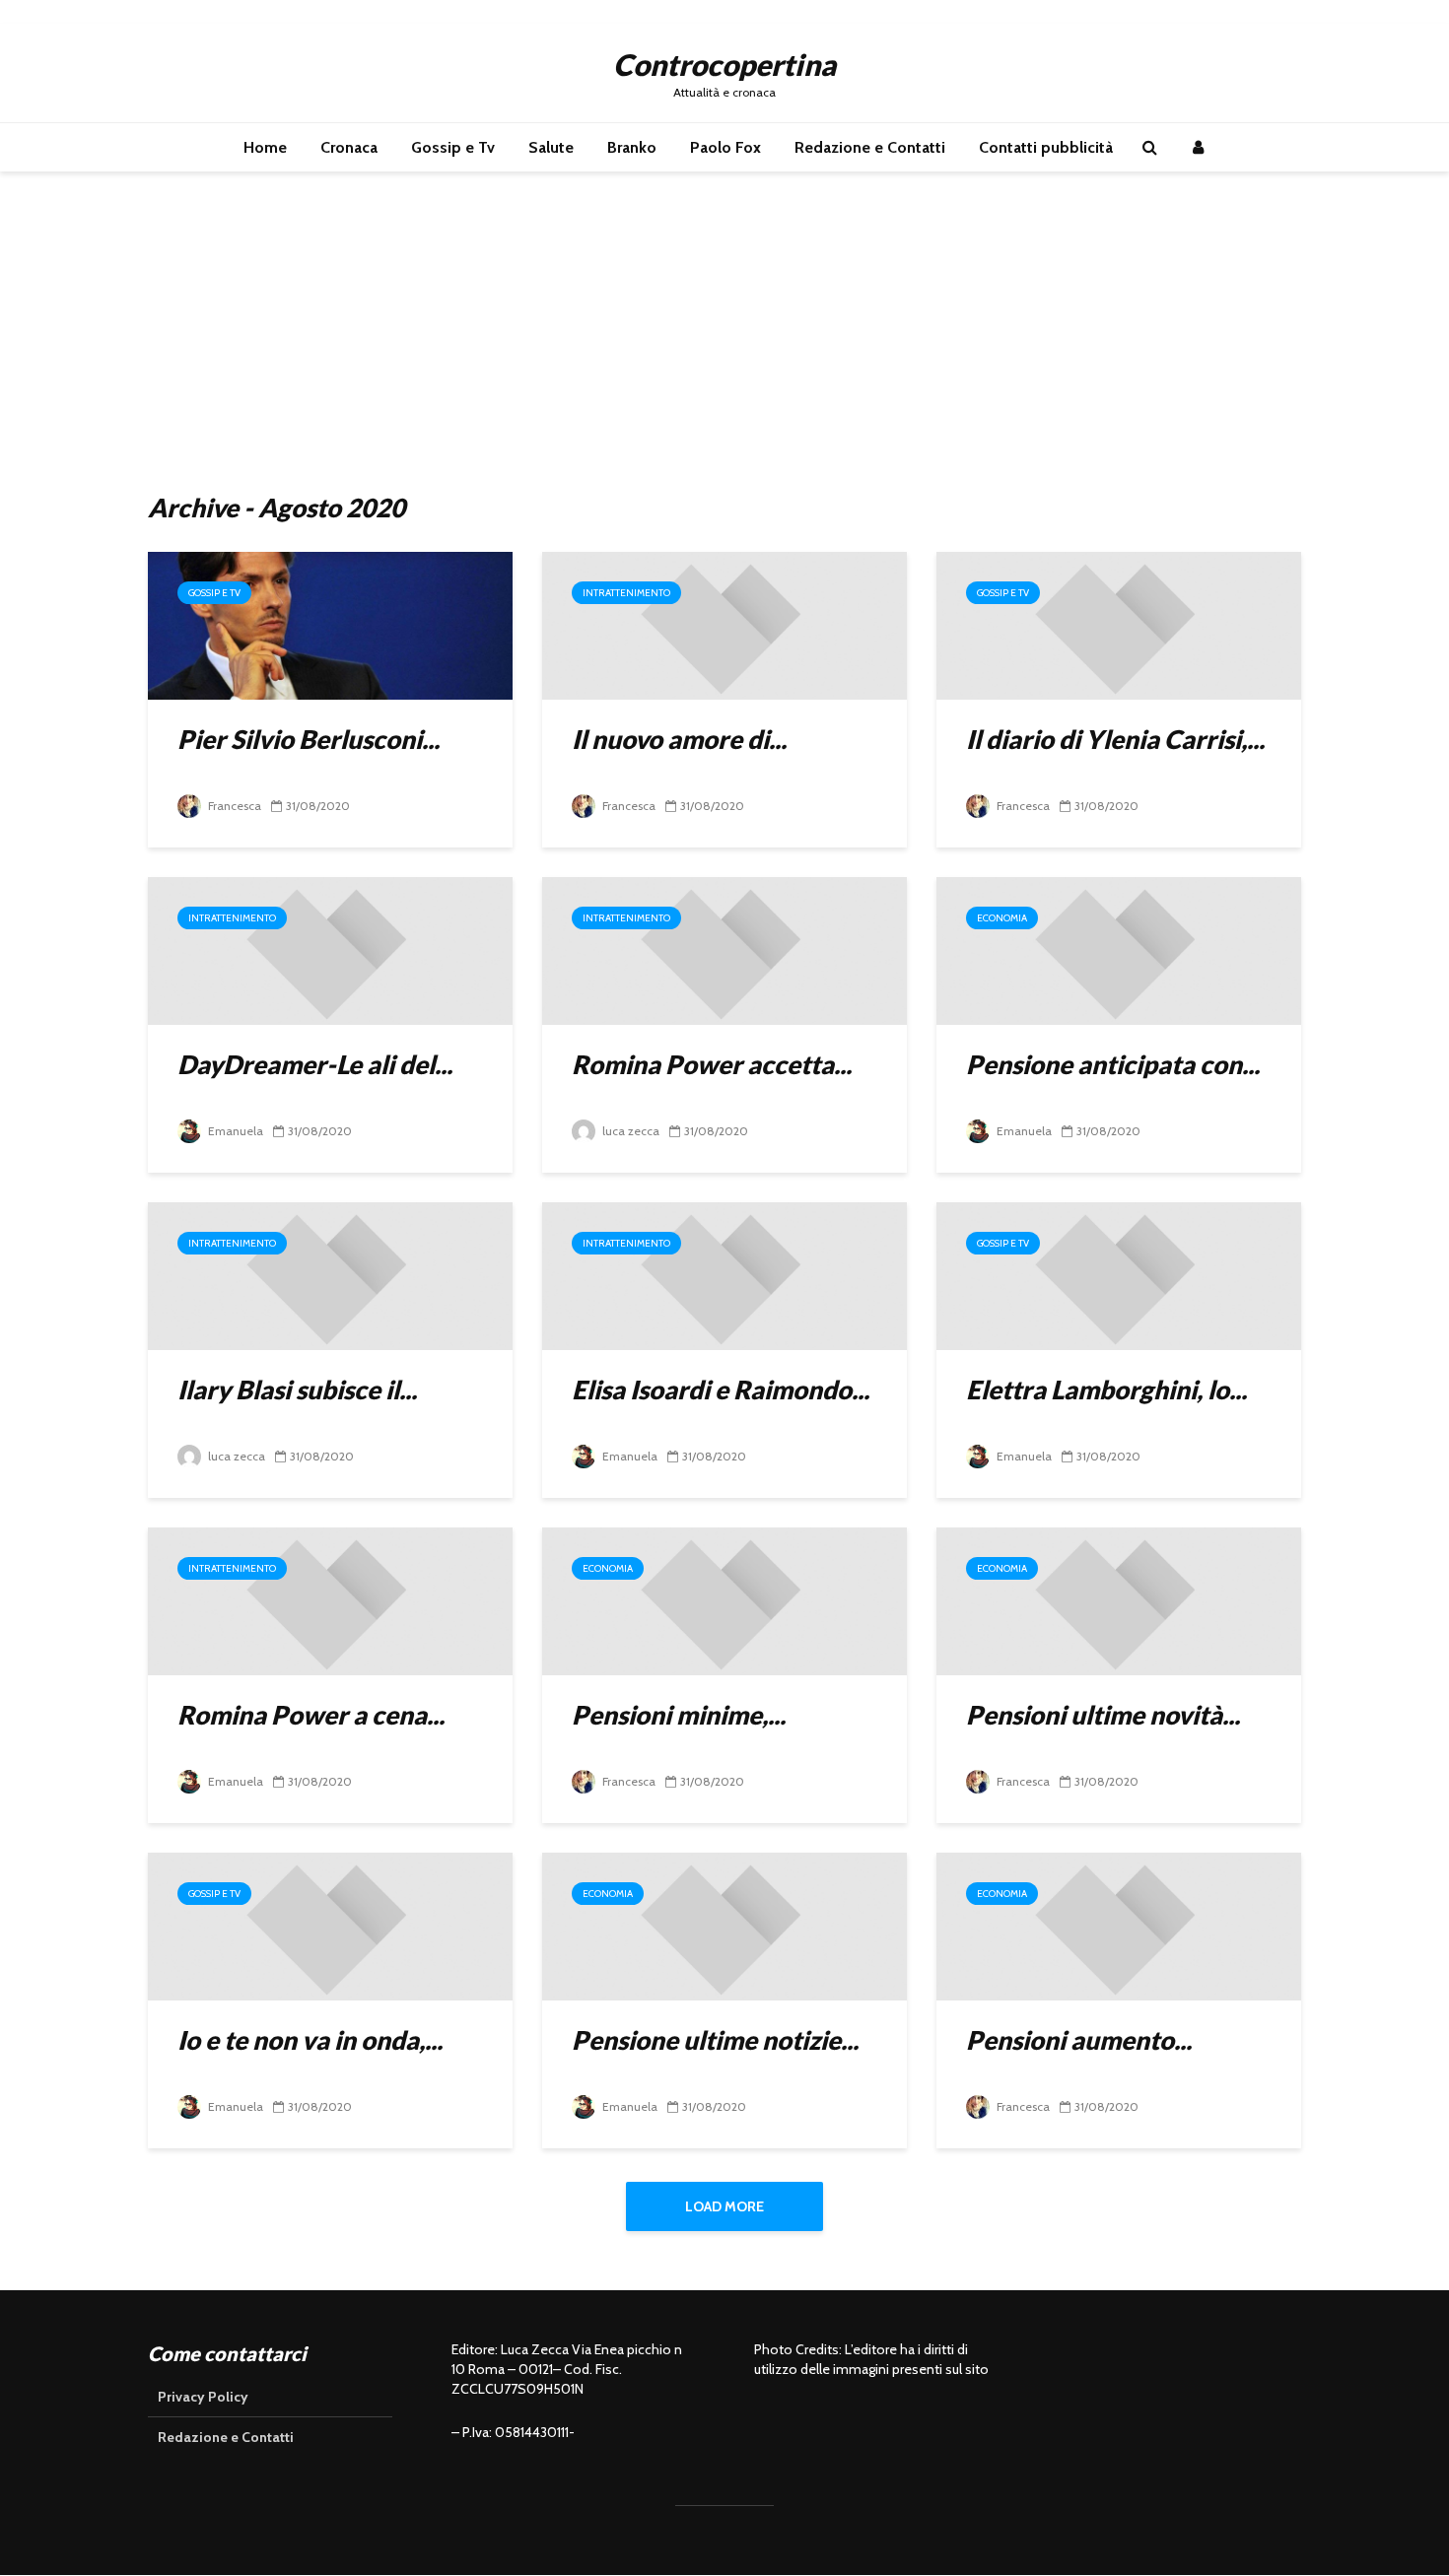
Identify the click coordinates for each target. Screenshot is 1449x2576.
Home (265, 147)
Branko (632, 147)
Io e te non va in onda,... (310, 2040)
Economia (1002, 918)
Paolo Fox (725, 147)
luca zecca (629, 1131)
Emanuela (234, 1131)
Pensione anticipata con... (1113, 1064)
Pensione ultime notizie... (715, 2040)
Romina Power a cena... (311, 1715)
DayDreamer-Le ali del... (315, 1064)
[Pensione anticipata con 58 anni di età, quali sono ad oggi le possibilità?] (1119, 949)
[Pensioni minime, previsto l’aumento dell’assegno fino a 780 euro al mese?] (724, 1600)
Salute (551, 147)
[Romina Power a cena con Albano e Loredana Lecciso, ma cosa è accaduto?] (330, 1600)
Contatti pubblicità (1046, 147)
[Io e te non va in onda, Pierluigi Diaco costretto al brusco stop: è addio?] (330, 1925)
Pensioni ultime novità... (1103, 1715)
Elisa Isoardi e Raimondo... (721, 1390)
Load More (724, 2206)
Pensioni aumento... (1079, 2040)
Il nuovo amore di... (679, 739)
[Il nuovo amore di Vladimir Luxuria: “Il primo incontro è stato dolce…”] (724, 624)
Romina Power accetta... (712, 1064)
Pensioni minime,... (679, 1715)
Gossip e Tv (453, 147)
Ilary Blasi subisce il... (297, 1390)
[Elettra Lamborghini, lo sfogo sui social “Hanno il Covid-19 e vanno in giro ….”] (1119, 1275)
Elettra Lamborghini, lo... (1106, 1390)
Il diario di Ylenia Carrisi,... (1115, 739)
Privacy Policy (203, 2397)
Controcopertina (724, 64)
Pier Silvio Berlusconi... (309, 739)
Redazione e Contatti (870, 147)
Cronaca (349, 147)
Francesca (233, 806)
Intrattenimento (626, 593)
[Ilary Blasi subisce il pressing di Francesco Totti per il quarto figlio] (330, 1275)
